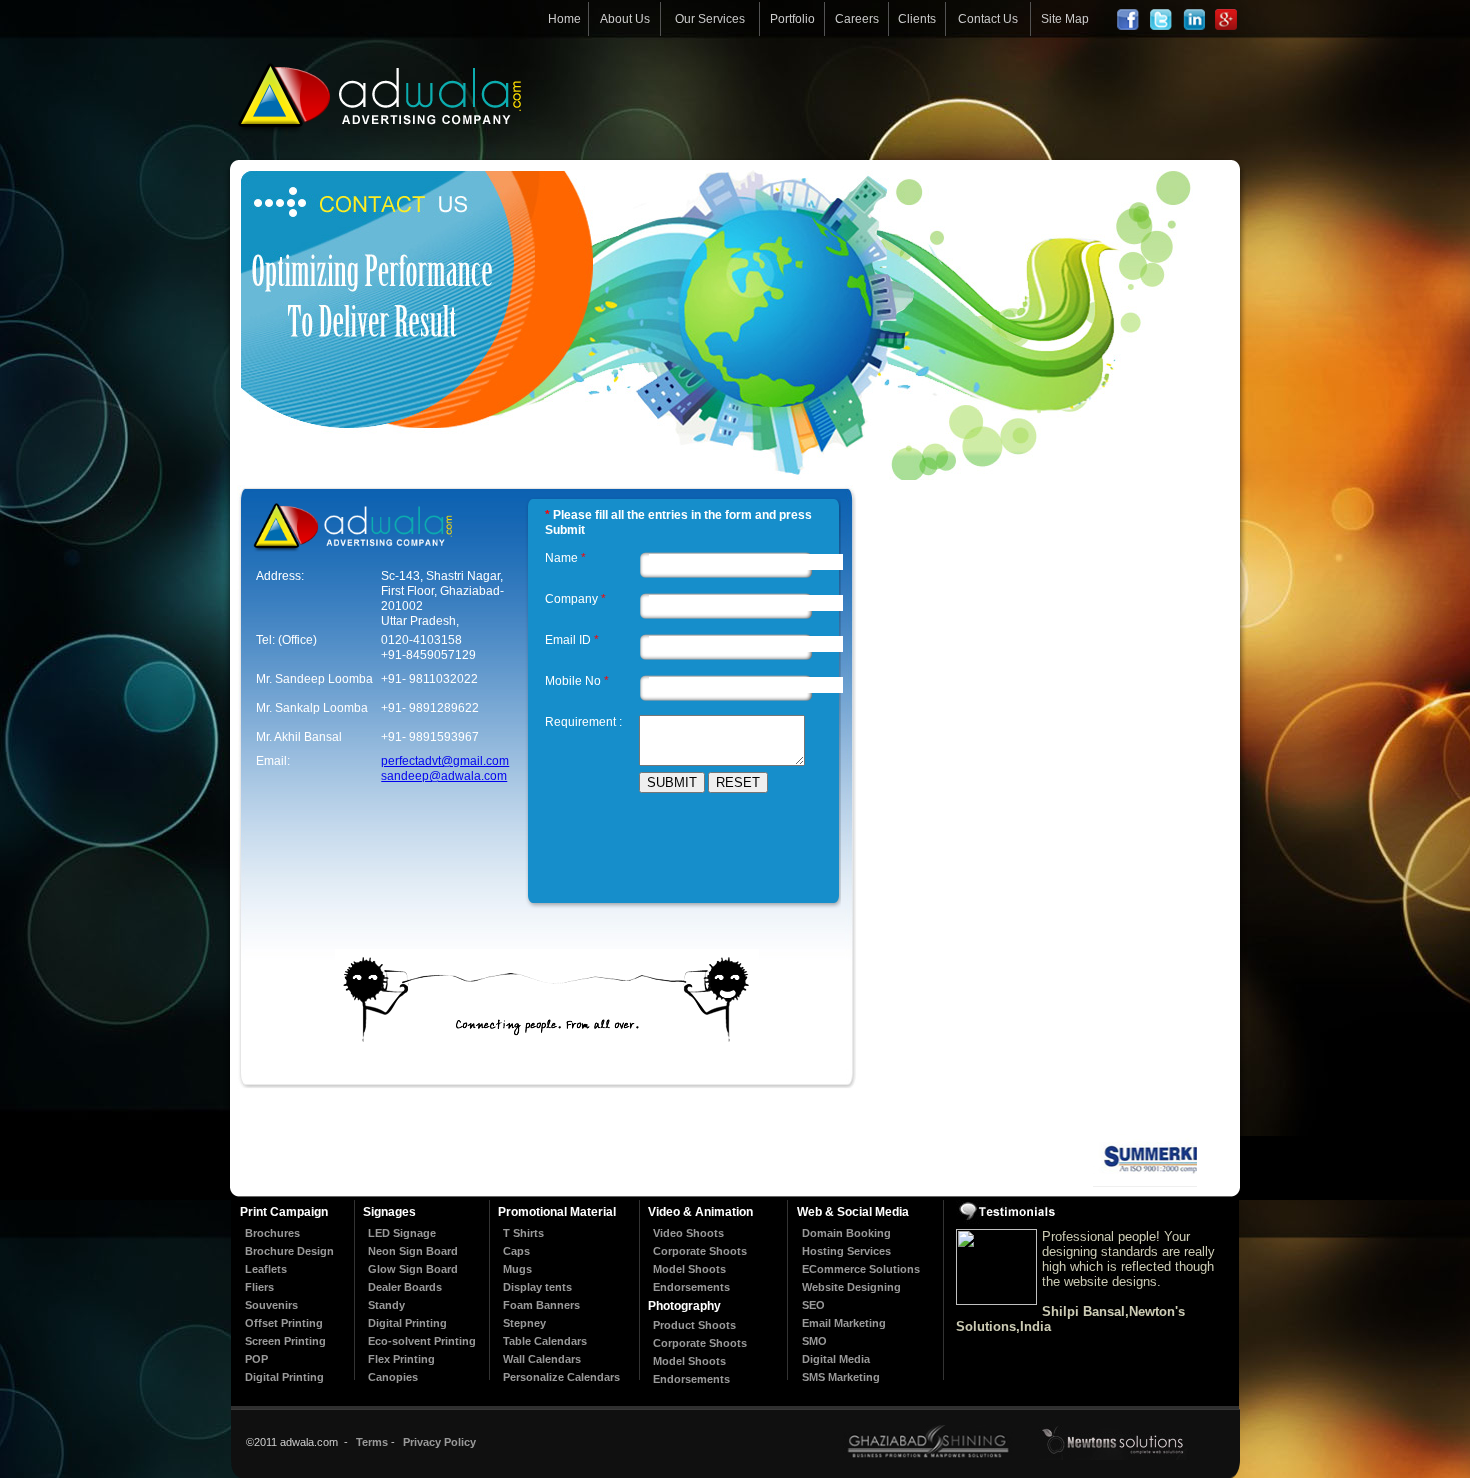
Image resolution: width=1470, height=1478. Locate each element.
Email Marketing (844, 1323)
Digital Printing (284, 1377)
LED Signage (402, 1233)
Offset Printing (284, 1323)
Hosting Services (846, 1251)
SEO (813, 1305)
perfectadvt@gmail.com (445, 761)
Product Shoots (694, 1325)
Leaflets (266, 1269)
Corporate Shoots (700, 1251)
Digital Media (836, 1359)
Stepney (524, 1323)
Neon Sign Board (413, 1251)
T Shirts (523, 1233)
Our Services (710, 19)
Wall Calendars (542, 1359)
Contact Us (988, 19)
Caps (516, 1251)
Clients (917, 19)
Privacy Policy (439, 1442)
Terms (372, 1442)
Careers (857, 19)
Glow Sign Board (413, 1269)
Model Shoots (689, 1269)
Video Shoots (688, 1233)
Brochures (272, 1233)
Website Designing (851, 1287)
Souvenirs (271, 1305)
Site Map (1065, 19)
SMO (814, 1341)
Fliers (259, 1287)
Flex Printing (401, 1359)
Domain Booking (846, 1233)
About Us (625, 19)
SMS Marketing (841, 1377)
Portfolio (792, 19)
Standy (386, 1305)
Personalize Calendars (561, 1377)
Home (564, 19)
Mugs (517, 1269)
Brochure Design (289, 1251)
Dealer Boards (405, 1287)
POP (256, 1359)
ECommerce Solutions (861, 1269)
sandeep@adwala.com (444, 776)
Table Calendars (545, 1341)
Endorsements (691, 1287)
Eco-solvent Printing (422, 1341)
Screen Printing (285, 1341)
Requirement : (583, 722)
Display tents (537, 1287)
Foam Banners (541, 1305)
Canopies (393, 1377)
